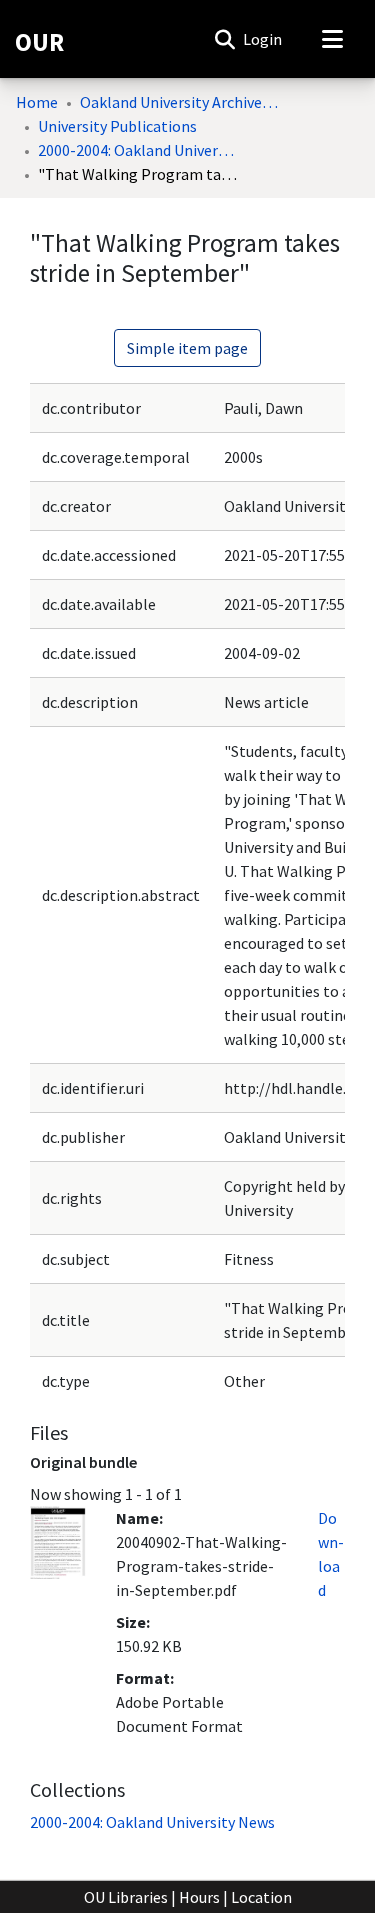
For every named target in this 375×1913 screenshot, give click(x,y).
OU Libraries (126, 1897)
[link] (152, 1822)
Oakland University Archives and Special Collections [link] (180, 102)
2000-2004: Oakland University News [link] (138, 150)
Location (261, 1897)
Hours (199, 1897)
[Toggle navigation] (332, 39)
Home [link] (37, 102)
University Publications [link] (117, 126)
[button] (224, 39)
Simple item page (187, 348)
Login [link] (263, 39)
